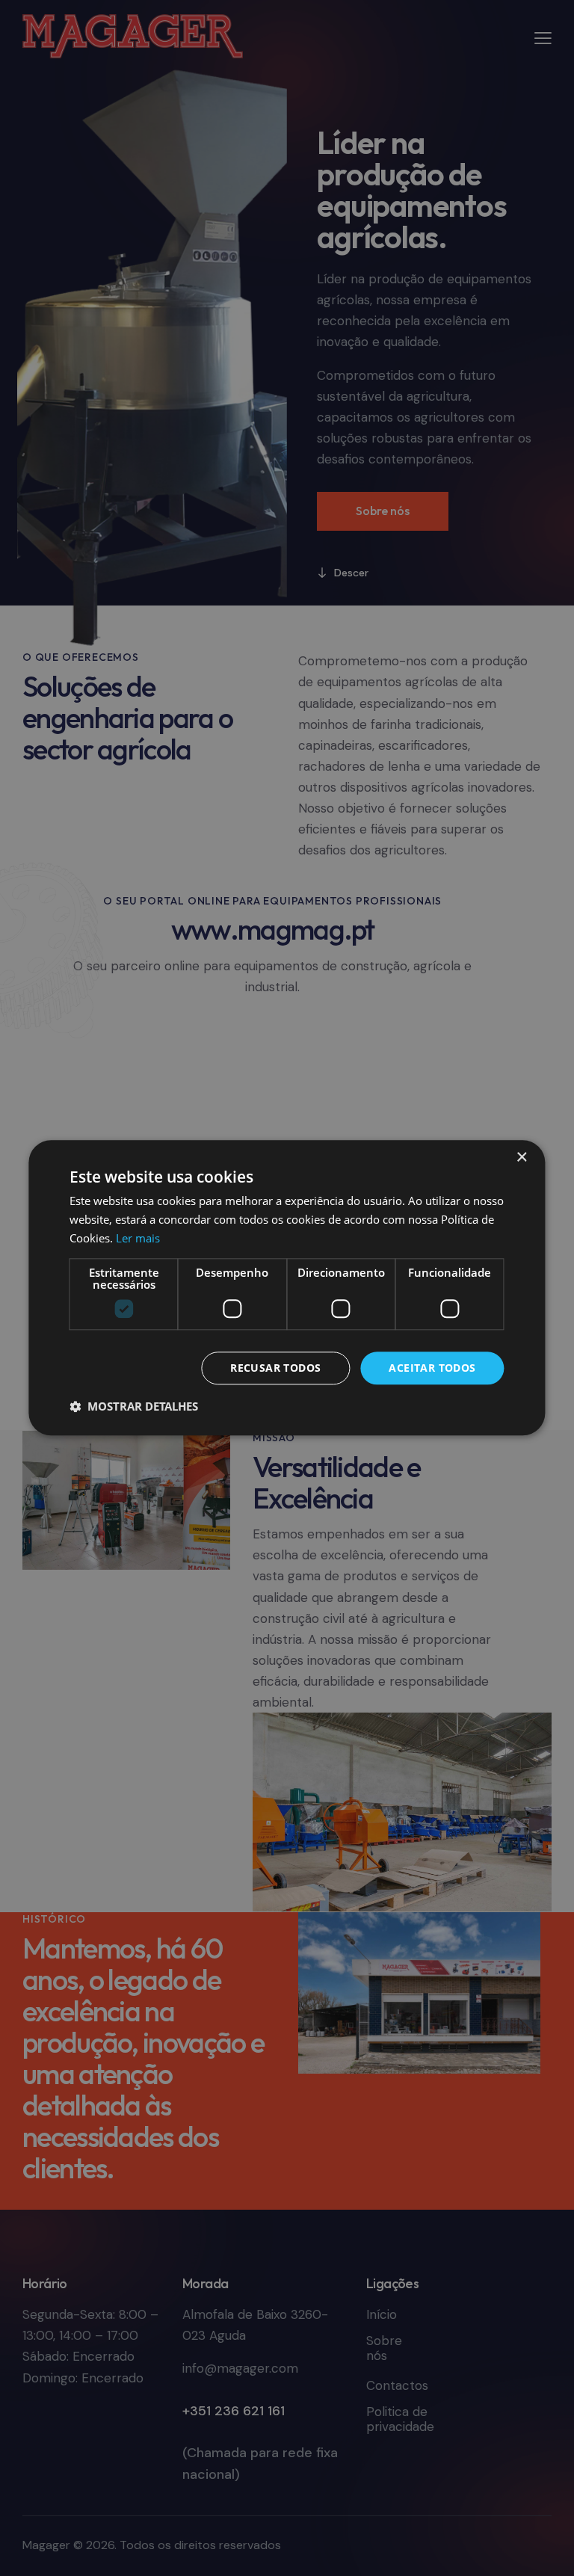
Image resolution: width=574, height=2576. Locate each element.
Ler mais (138, 1238)
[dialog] (287, 1288)
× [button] (521, 1158)
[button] (134, 1407)
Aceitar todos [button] (432, 1368)
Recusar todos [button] (275, 1368)
